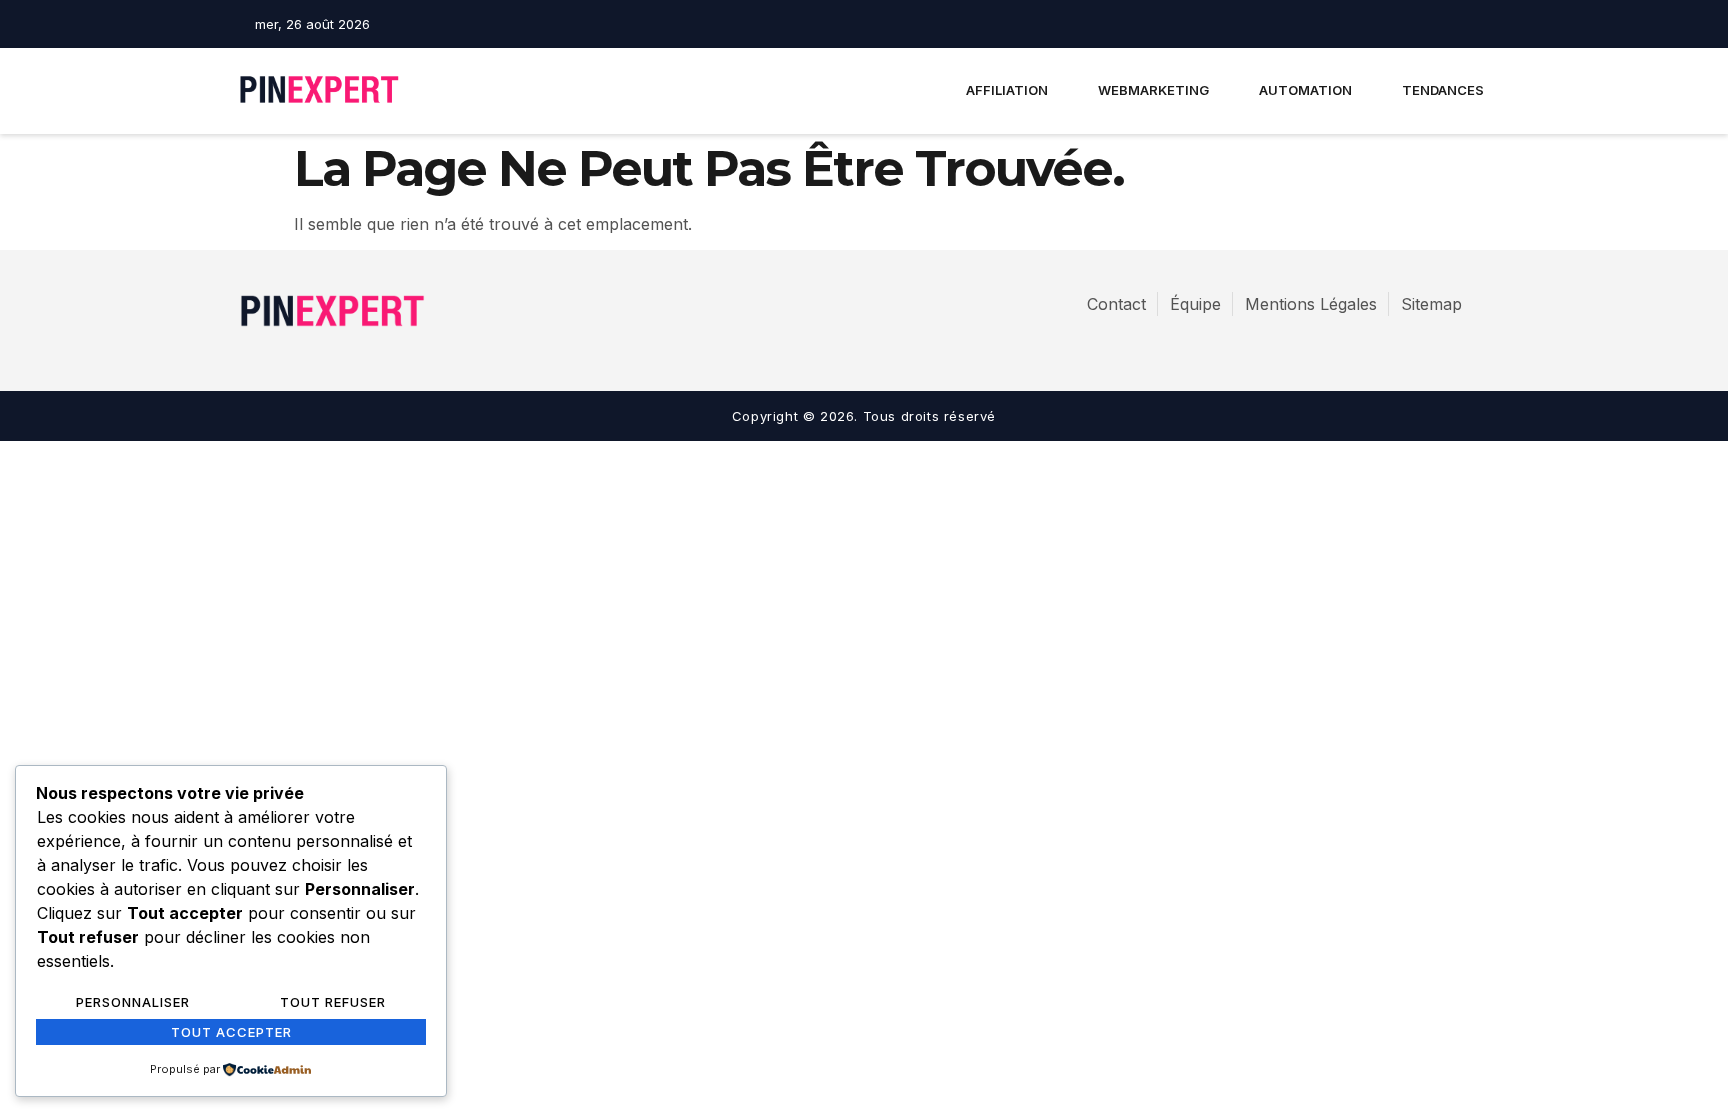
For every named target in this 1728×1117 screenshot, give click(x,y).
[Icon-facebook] (1410, 24)
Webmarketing (1153, 90)
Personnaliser (133, 1002)
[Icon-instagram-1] (1445, 24)
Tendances (1443, 90)
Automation (1305, 90)
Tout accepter (231, 1032)
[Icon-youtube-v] (1480, 24)
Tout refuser (333, 1002)
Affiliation (1007, 90)
